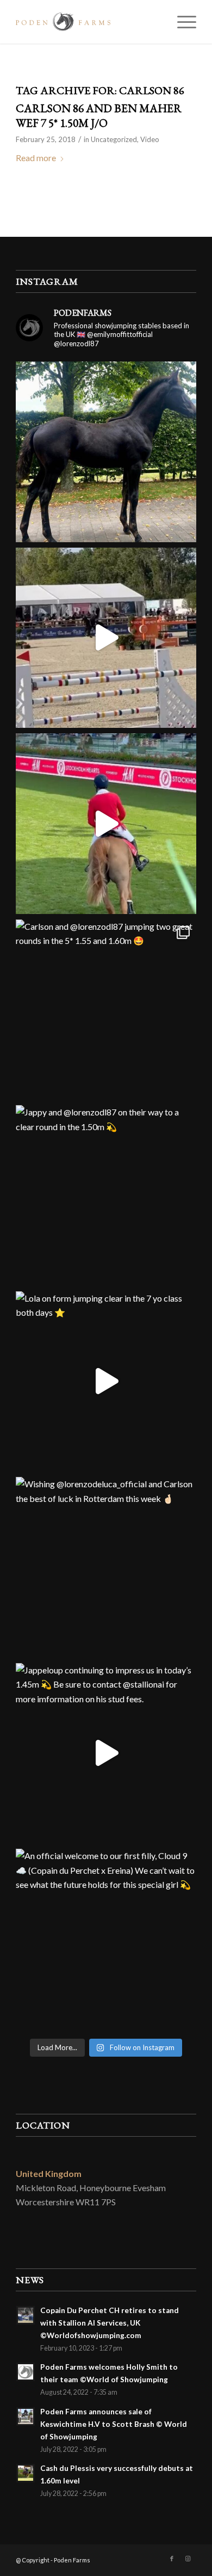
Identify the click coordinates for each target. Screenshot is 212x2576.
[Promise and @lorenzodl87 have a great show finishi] (106, 638)
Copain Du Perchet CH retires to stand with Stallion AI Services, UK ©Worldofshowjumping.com (110, 2323)
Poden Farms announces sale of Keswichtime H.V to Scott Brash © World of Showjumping (114, 2424)
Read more (36, 158)
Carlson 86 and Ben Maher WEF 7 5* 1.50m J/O (99, 115)
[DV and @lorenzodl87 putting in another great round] (106, 824)
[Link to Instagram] (188, 2559)
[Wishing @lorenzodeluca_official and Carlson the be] (106, 1567)
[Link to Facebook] (172, 2559)
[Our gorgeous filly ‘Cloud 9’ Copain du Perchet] (106, 452)
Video (150, 139)
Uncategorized (114, 139)
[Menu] (181, 22)
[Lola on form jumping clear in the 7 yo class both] (106, 1382)
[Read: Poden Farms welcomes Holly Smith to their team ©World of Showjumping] (26, 2372)
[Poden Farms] (88, 22)
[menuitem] (181, 22)
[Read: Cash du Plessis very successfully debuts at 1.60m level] (26, 2473)
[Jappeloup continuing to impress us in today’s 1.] (106, 1753)
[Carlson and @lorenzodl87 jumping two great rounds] (106, 1010)
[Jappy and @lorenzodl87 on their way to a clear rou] (106, 1195)
